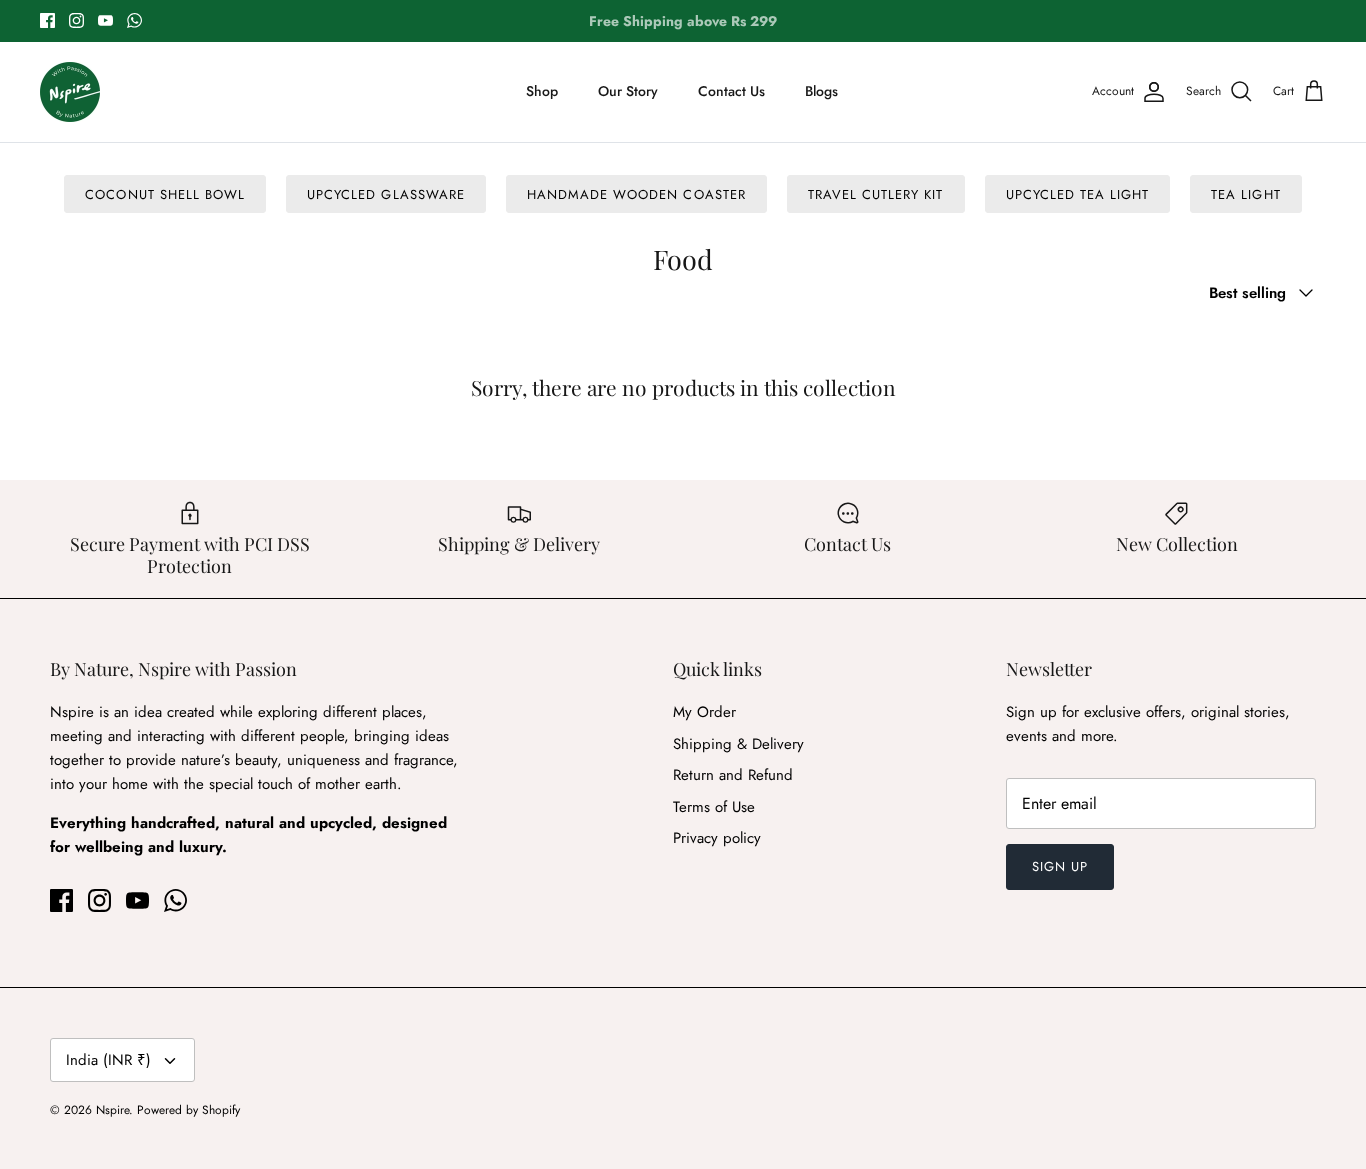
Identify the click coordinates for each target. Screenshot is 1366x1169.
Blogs (821, 91)
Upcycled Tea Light (1078, 194)
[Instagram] (76, 20)
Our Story (628, 91)
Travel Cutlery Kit (876, 194)
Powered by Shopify (188, 1110)
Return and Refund (733, 775)
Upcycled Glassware (386, 194)
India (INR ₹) (108, 1060)
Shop (542, 91)
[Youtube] (105, 20)
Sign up (1060, 866)
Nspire (112, 1110)
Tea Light (1245, 194)
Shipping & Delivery (738, 744)
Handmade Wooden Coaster (636, 194)
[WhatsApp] (134, 20)
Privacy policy (717, 838)
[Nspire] (70, 92)
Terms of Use (714, 807)
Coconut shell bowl (165, 194)
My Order (704, 712)
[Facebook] (47, 20)
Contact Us (731, 91)
